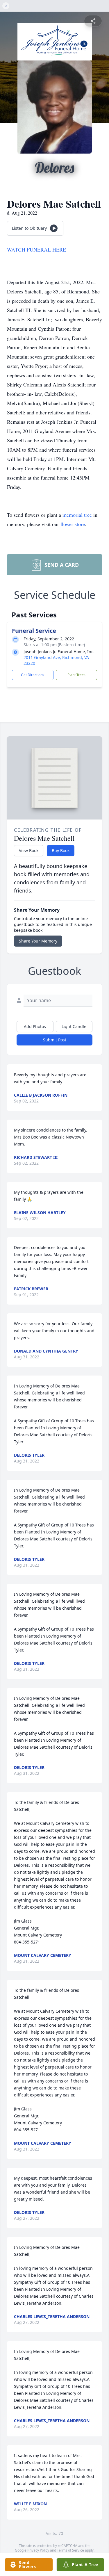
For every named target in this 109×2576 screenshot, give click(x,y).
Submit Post (55, 1040)
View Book (29, 850)
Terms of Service (70, 2550)
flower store (73, 524)
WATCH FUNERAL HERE (36, 250)
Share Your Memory (38, 941)
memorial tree (77, 515)
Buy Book (61, 850)
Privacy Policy (38, 2550)
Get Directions (33, 675)
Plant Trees (76, 675)
